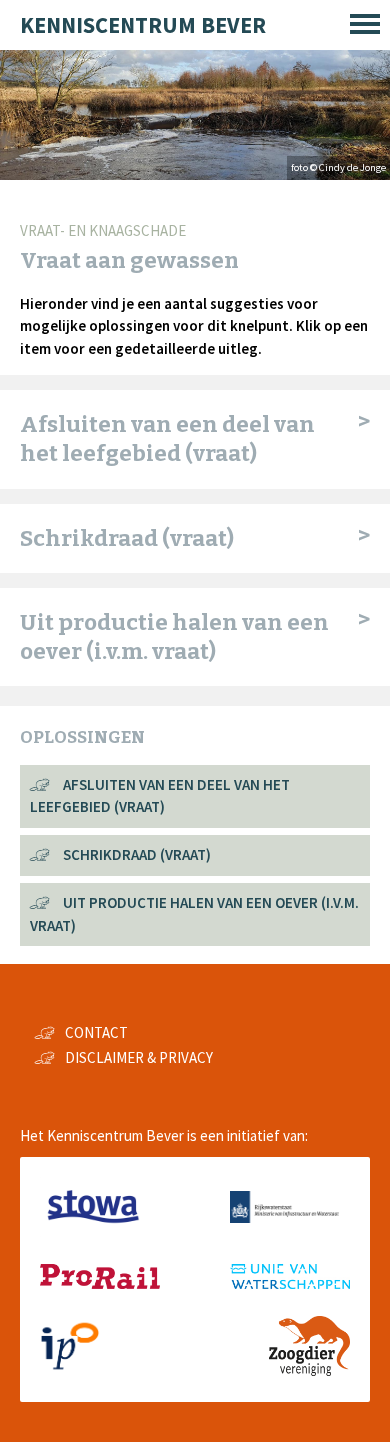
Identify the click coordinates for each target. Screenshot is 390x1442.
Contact (96, 1032)
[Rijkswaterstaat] (290, 1217)
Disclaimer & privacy (139, 1057)
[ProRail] (100, 1283)
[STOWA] (93, 1231)
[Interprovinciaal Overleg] (70, 1370)
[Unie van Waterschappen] (290, 1283)
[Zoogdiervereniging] (309, 1370)
